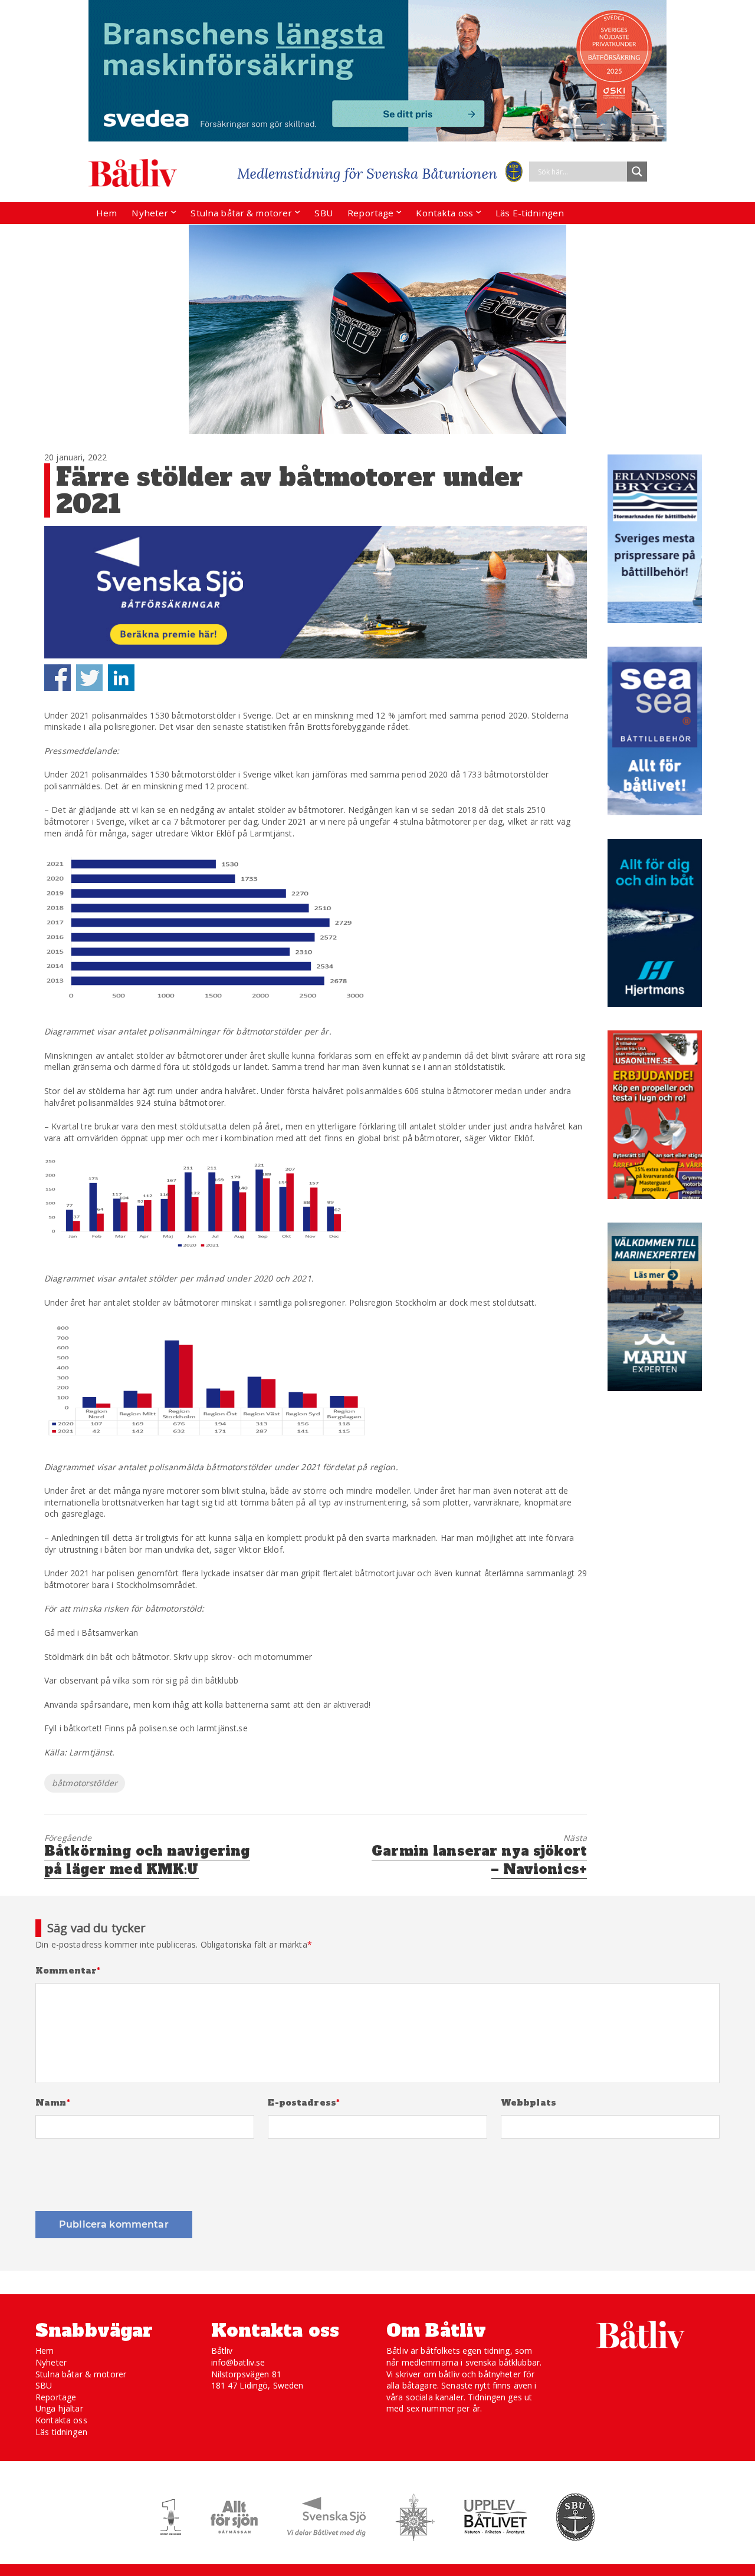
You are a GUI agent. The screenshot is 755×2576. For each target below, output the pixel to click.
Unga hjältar (59, 2408)
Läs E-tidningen (530, 213)
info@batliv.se (238, 2362)
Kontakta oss (444, 213)
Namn (53, 2103)
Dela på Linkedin (121, 678)
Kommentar (68, 1971)
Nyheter (150, 213)
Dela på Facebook (58, 678)
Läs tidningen (61, 2432)
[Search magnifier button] (637, 172)
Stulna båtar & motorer (241, 213)
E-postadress (304, 2103)
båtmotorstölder (85, 1783)
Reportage (370, 213)
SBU (323, 213)
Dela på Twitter (89, 678)
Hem (106, 213)
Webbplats (528, 2103)
